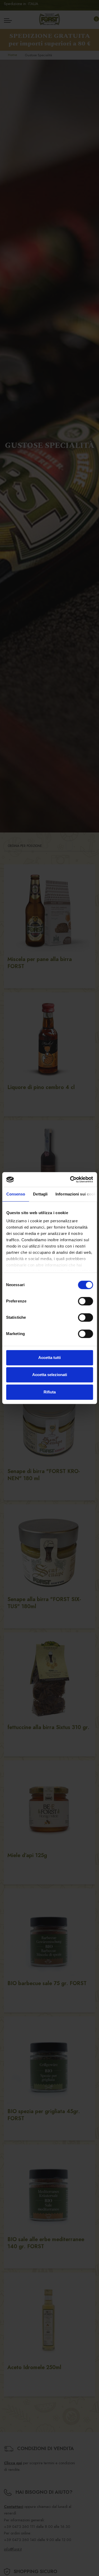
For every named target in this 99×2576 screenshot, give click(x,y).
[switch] (85, 1301)
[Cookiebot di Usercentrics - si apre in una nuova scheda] (70, 1179)
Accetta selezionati (50, 1375)
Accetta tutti (49, 1358)
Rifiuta (50, 1392)
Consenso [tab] (16, 1194)
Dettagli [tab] (40, 1194)
